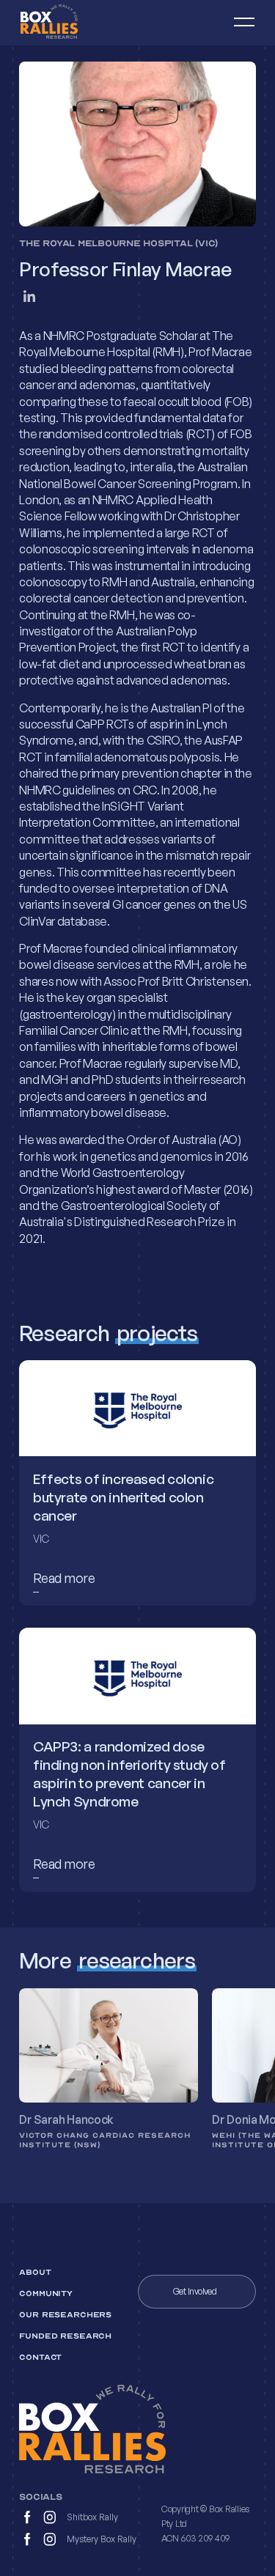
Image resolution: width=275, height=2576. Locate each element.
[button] (238, 23)
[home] (67, 23)
